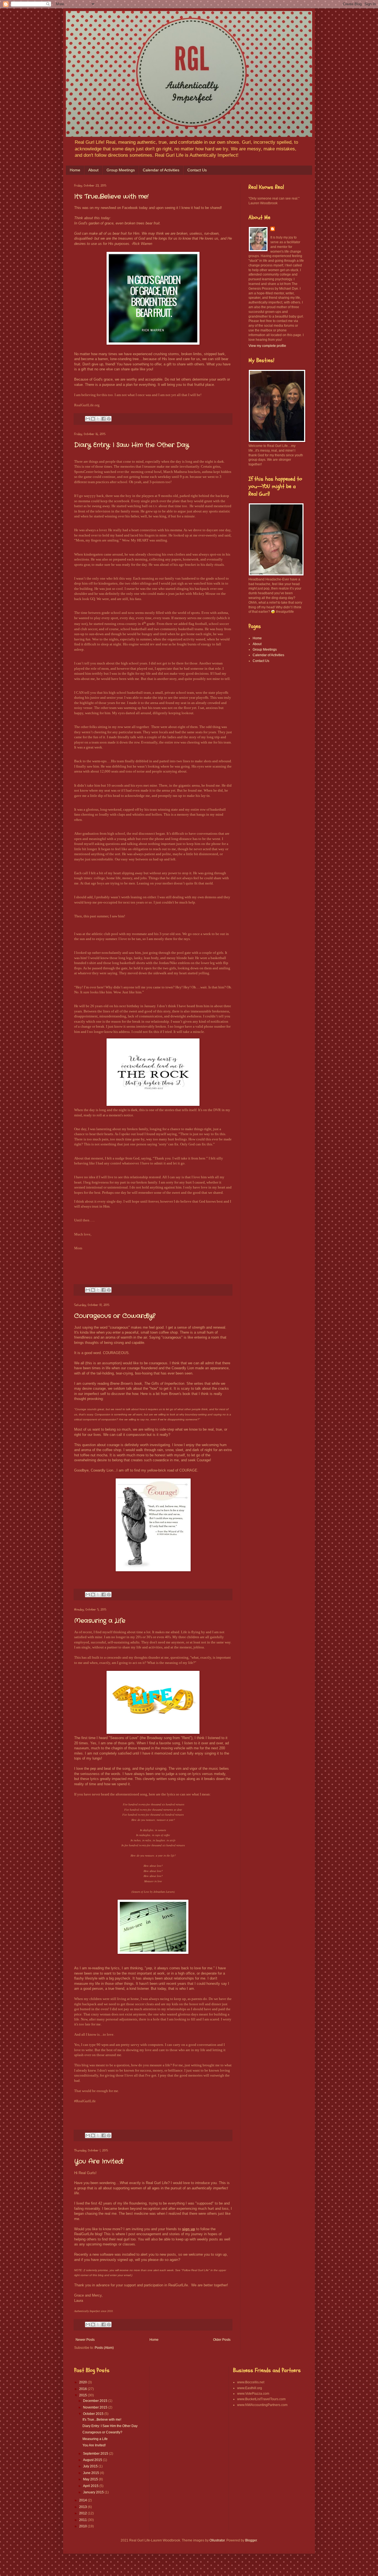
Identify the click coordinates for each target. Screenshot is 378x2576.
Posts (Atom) (104, 2348)
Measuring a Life (100, 1621)
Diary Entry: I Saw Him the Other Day (132, 445)
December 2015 (96, 2401)
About (93, 170)
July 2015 (91, 2466)
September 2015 (96, 2454)
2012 (83, 2513)
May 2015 (91, 2479)
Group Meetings (121, 170)
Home (75, 170)
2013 (83, 2507)
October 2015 (94, 2414)
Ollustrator (217, 2540)
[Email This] (88, 419)
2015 (83, 2395)
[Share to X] (98, 419)
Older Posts (222, 2340)
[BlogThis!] (93, 419)
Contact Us (197, 170)
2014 (83, 2500)
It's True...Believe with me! (111, 197)
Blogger (251, 2540)
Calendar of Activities (161, 170)
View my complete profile (267, 346)
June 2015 (91, 2473)
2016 (83, 2389)
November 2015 (96, 2407)
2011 (83, 2520)
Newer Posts (85, 2340)
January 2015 (94, 2492)
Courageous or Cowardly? (115, 1316)
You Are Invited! (99, 2161)
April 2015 (91, 2486)
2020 (83, 2382)
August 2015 (93, 2460)
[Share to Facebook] (103, 419)
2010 (83, 2526)
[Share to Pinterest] (109, 419)
